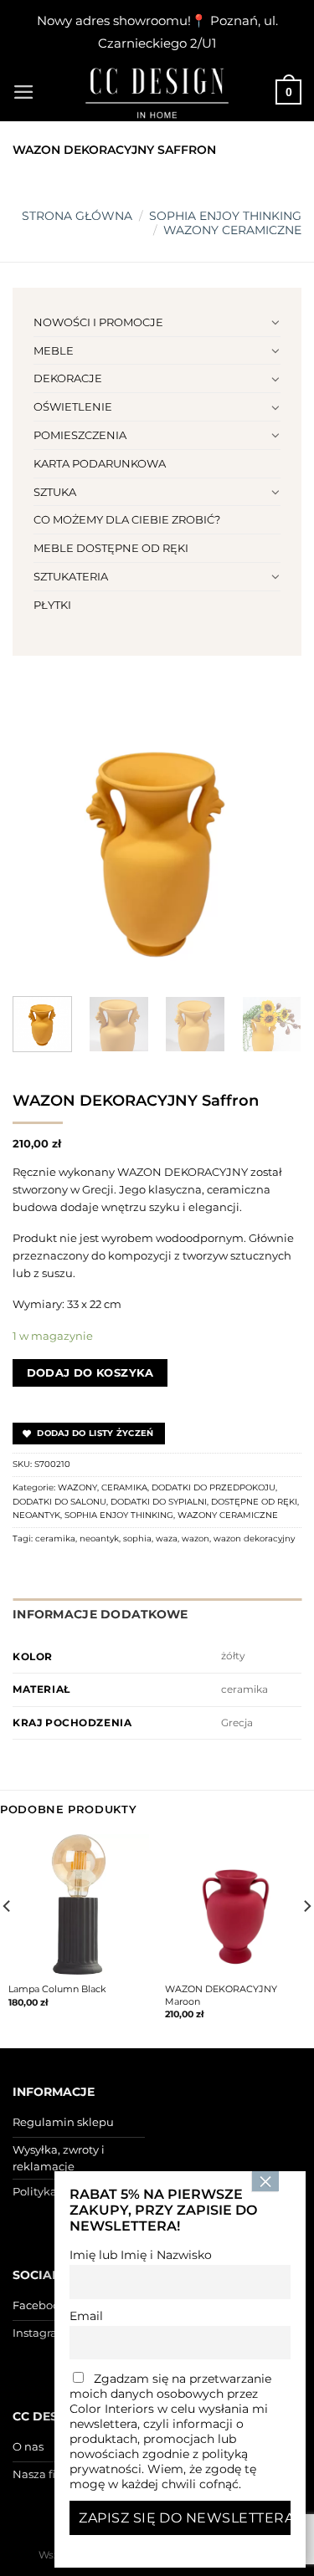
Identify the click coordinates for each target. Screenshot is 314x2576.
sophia (137, 1538)
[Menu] (24, 92)
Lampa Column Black (57, 1989)
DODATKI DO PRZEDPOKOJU (214, 1487)
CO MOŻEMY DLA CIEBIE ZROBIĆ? (127, 519)
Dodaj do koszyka (90, 1372)
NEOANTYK (36, 1515)
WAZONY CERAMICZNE (232, 230)
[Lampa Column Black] (79, 1904)
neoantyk (99, 1538)
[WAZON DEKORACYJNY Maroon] (235, 1904)
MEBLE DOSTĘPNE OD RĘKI (111, 548)
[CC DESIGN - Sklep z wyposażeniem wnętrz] (157, 92)
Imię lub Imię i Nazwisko (141, 2255)
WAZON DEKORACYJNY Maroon (221, 1995)
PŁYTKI (52, 605)
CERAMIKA (124, 1487)
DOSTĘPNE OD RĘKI (254, 1502)
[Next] (275, 839)
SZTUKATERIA (71, 576)
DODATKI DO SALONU (59, 1502)
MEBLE (54, 350)
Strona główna (77, 216)
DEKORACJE (68, 378)
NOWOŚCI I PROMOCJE (98, 322)
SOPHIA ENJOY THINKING (225, 216)
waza (167, 1538)
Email (86, 2316)
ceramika (55, 1538)
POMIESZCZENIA (80, 435)
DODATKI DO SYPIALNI (159, 1502)
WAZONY (77, 1487)
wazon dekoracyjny (254, 1538)
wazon (196, 1538)
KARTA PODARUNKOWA (100, 463)
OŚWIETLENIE (73, 406)
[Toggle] (275, 322)
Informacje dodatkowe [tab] (100, 1614)
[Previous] (39, 839)
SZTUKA (55, 492)
